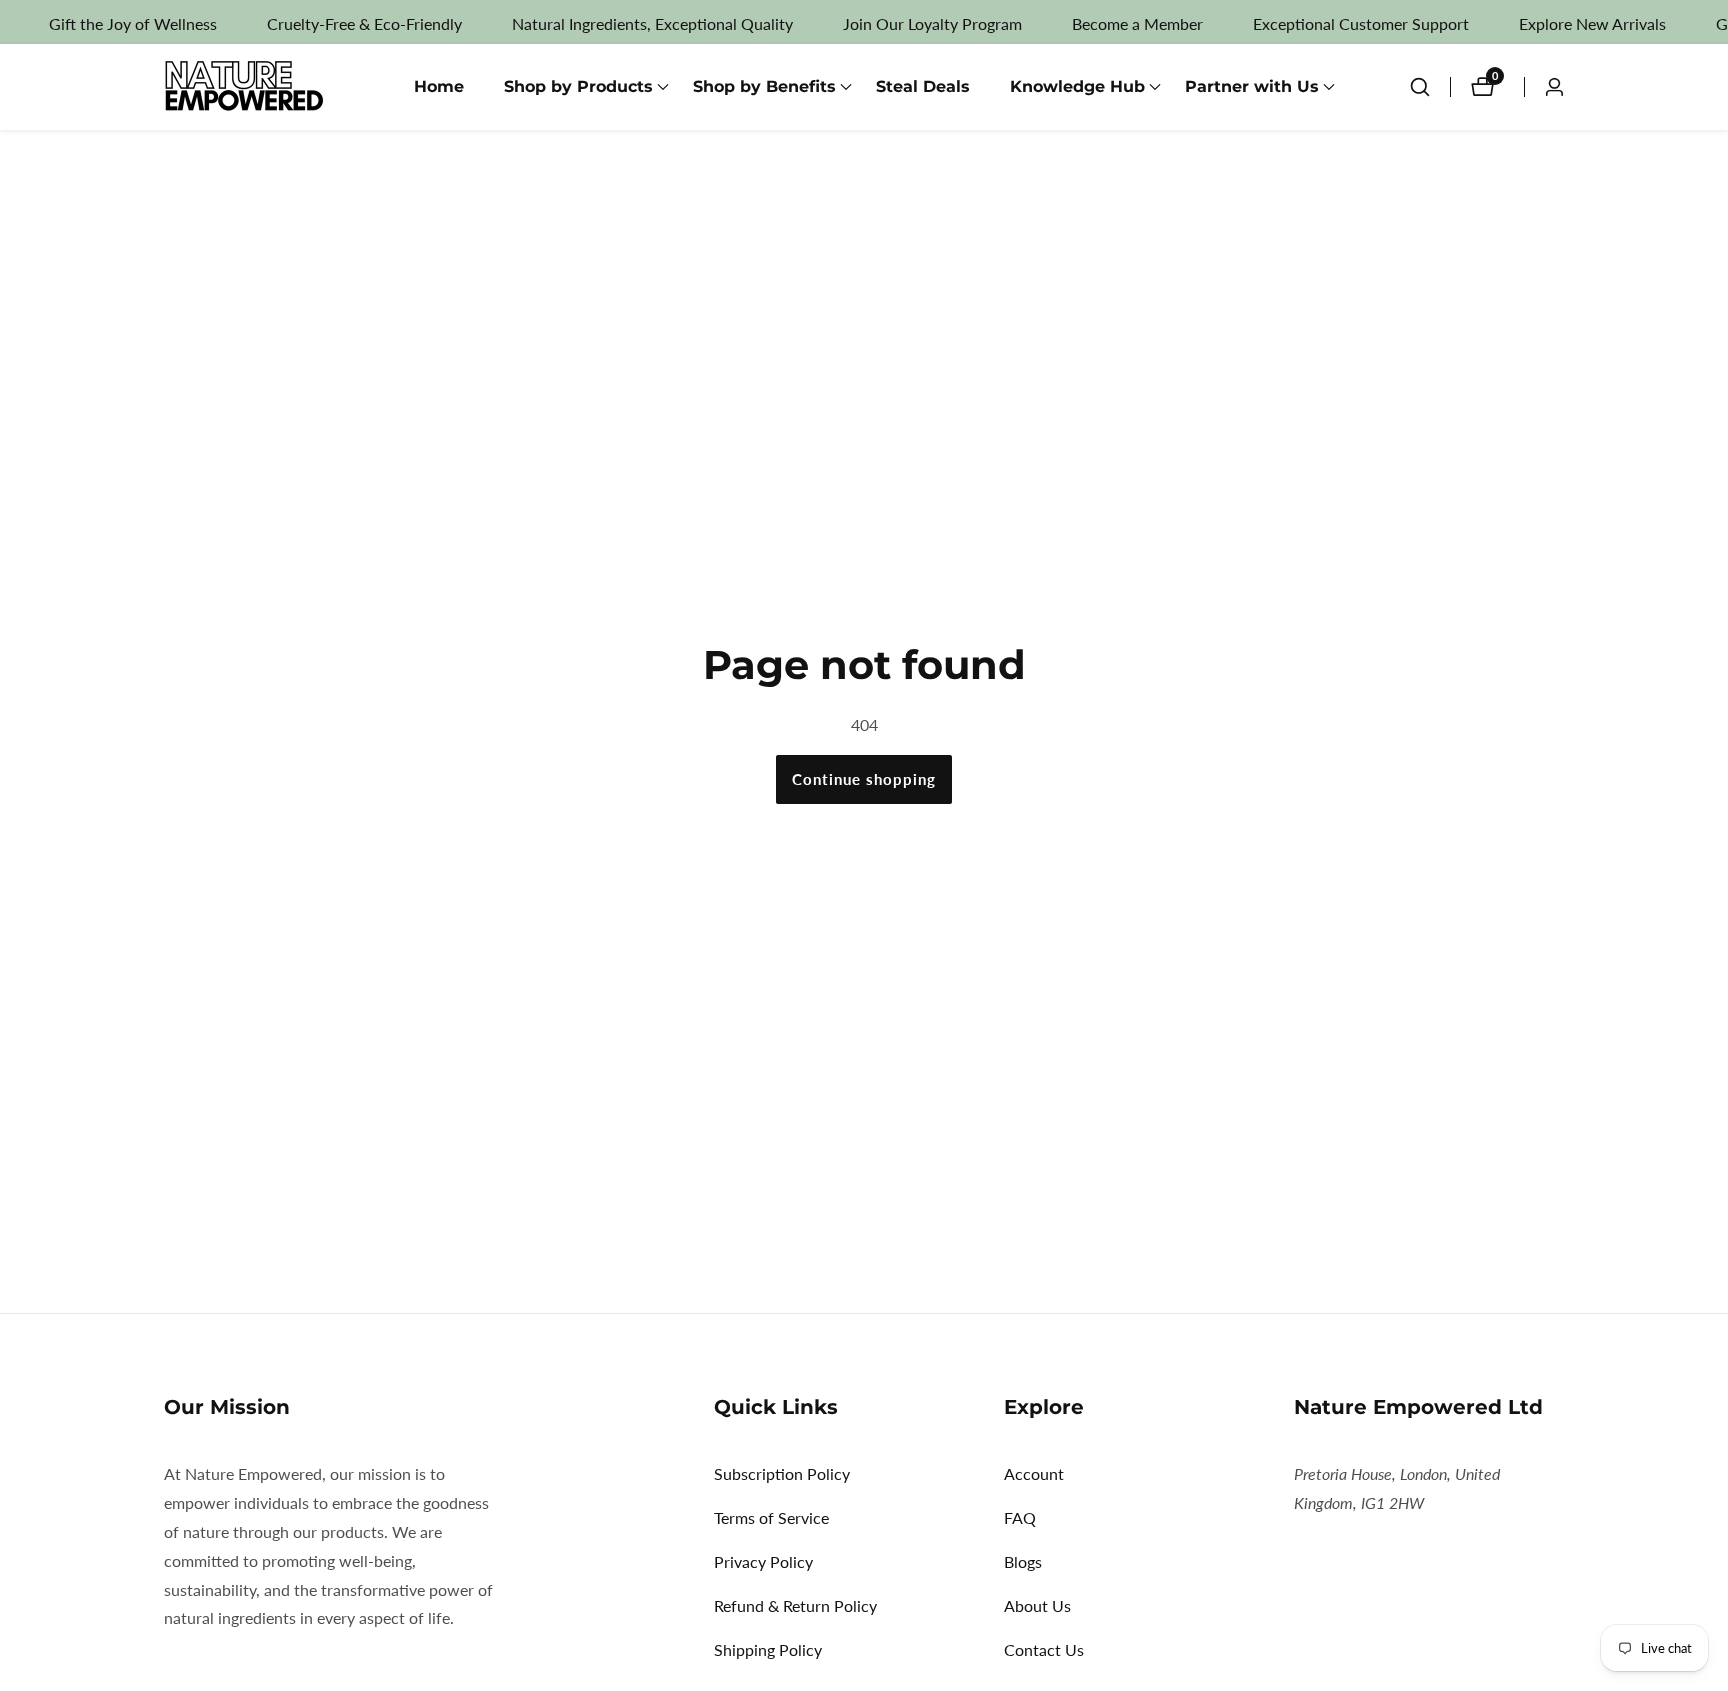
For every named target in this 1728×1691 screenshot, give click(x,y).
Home (439, 86)
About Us (1037, 1605)
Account (1034, 1473)
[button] (578, 87)
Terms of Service (771, 1517)
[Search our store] (1430, 87)
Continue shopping (864, 779)
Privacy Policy (763, 1561)
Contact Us (1044, 1649)
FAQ (1020, 1517)
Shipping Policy (768, 1649)
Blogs (1023, 1561)
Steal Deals (923, 86)
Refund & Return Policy (795, 1605)
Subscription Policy (782, 1473)
